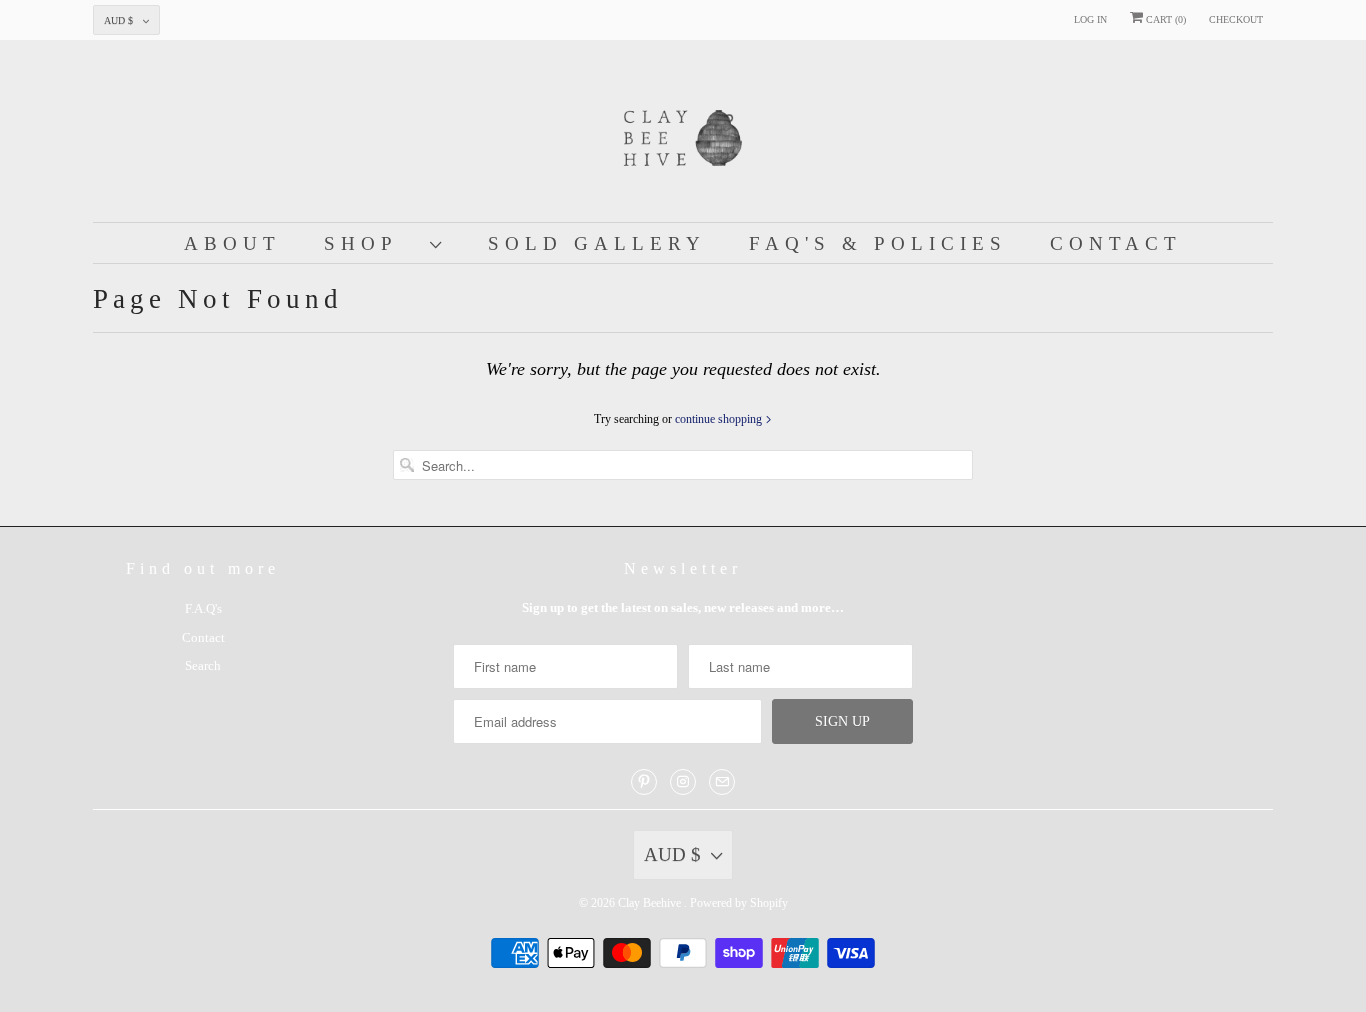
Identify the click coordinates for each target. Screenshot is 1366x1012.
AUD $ (118, 20)
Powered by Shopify (739, 903)
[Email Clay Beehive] (722, 782)
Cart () (1164, 19)
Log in (1090, 19)
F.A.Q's (203, 608)
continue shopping (720, 419)
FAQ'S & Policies (878, 243)
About (232, 243)
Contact (1116, 243)
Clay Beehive (651, 903)
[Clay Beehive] (683, 136)
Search (203, 665)
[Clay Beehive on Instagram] (683, 782)
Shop (372, 243)
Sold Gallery (597, 243)
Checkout (1236, 19)
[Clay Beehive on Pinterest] (644, 782)
